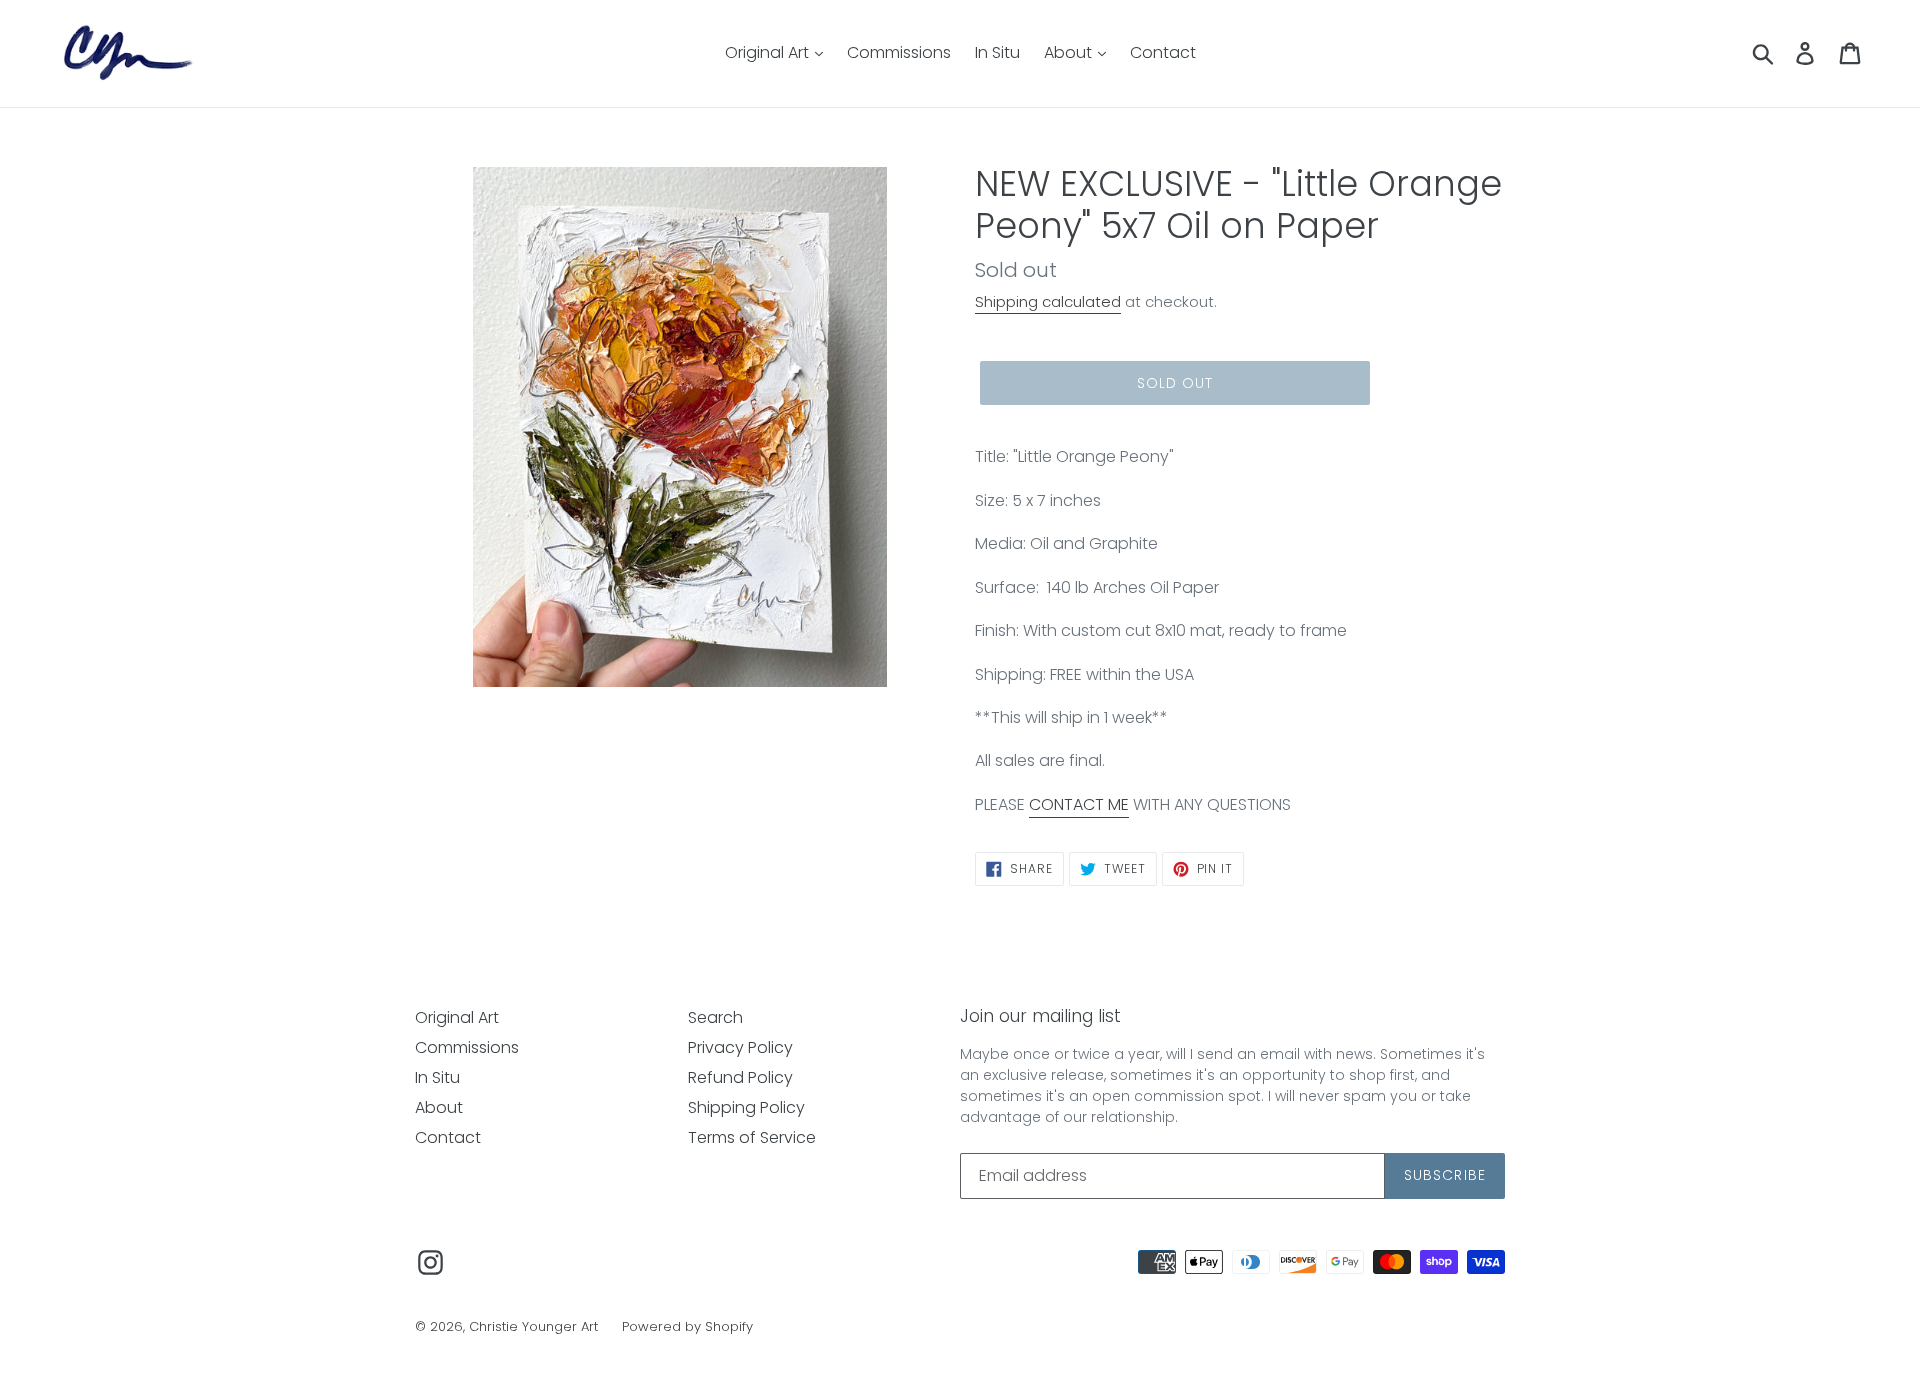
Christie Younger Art (533, 1326)
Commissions (899, 52)
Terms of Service (752, 1137)
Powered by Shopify (687, 1326)
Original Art (769, 52)
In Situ (997, 52)
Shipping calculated (1048, 301)
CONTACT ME (1079, 804)
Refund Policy (740, 1077)
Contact (1163, 52)
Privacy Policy (740, 1047)
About (1070, 52)
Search (715, 1017)
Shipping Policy (746, 1107)
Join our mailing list (1040, 1016)
